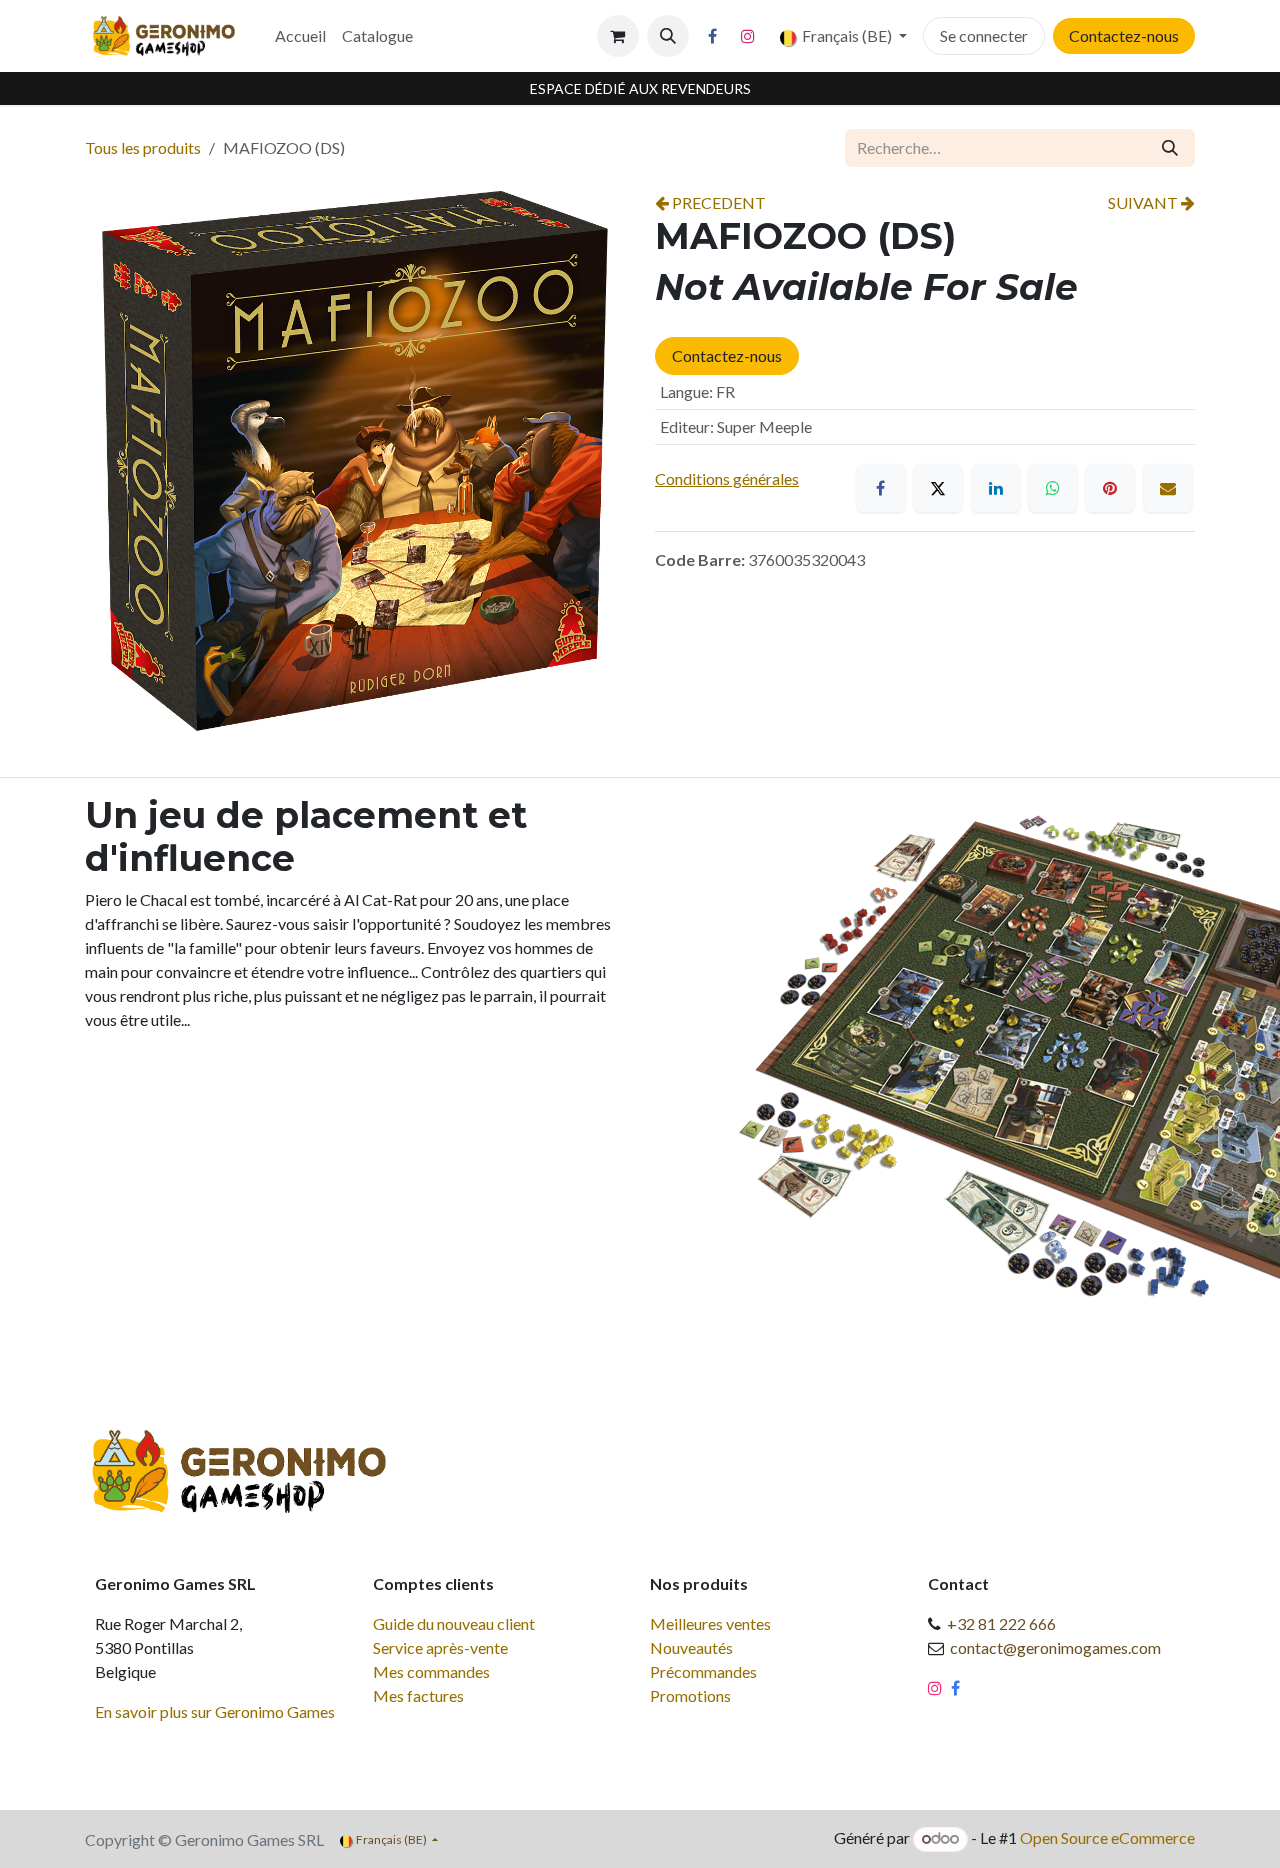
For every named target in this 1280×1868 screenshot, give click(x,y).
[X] (938, 488)
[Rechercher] (1170, 148)
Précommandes (703, 1671)
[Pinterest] (1110, 488)
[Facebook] (713, 36)
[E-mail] (1168, 488)
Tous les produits (143, 147)
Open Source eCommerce (1107, 1837)
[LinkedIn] (996, 488)
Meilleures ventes (710, 1623)
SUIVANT (1144, 202)
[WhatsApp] (1053, 488)
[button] (668, 36)
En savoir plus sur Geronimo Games (215, 1711)
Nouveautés (691, 1647)
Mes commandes (431, 1671)
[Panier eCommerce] (618, 36)
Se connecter (984, 35)
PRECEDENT (717, 202)
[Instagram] (748, 36)
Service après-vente (440, 1647)
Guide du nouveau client (454, 1623)
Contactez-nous (1124, 35)
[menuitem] (300, 36)
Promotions (690, 1695)
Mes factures (418, 1695)
